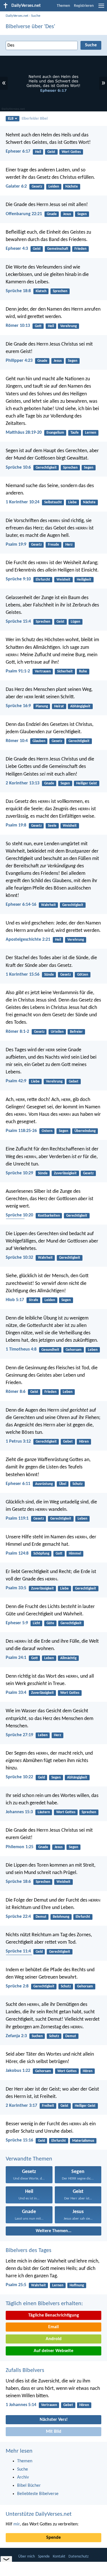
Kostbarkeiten (49, 1216)
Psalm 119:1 (17, 1518)
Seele (52, 826)
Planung (42, 706)
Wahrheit (49, 905)
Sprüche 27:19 (19, 1735)
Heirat (59, 706)
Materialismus (83, 2141)
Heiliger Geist (87, 783)
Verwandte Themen (29, 2159)
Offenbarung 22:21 (24, 214)
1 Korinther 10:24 (23, 502)
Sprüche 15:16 (19, 2140)
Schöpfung (41, 1554)
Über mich (27, 2557)
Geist (51, 152)
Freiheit (48, 2106)
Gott (38, 326)
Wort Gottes (71, 152)
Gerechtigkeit (46, 468)
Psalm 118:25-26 (21, 1131)
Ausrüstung (44, 1484)
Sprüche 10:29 (19, 1173)
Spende (53, 2538)
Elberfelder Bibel (35, 119)
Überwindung (85, 1131)
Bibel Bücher (29, 2486)
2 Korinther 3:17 (21, 2106)
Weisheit (63, 580)
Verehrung (68, 326)
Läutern (44, 1812)
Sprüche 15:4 (18, 622)
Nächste (72, 187)
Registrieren (84, 6)
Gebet (74, 1082)
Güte (50, 1623)
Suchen (37, 2036)
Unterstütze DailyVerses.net (39, 2514)
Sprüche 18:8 (18, 291)
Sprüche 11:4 (18, 1951)
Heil (38, 152)
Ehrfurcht (43, 580)
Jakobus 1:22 (18, 2071)
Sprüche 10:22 (19, 1777)
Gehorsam (74, 1350)
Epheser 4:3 (17, 249)
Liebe (72, 502)
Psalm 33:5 (16, 1588)
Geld (42, 1778)
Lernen (91, 433)
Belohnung (61, 1917)
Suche (36, 16)
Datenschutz (79, 2557)
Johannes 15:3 (19, 1812)
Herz (69, 545)
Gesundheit (50, 1350)
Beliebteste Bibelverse (38, 2494)
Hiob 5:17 (15, 1300)
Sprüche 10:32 (19, 1258)
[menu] (101, 8)
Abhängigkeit (80, 706)
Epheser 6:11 (18, 1484)
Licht (37, 1623)
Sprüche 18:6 (18, 1882)
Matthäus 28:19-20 (24, 433)
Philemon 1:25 (20, 1847)
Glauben (39, 741)
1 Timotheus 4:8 (21, 1349)
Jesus (67, 214)
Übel (63, 1484)
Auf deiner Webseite (53, 2351)
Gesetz (37, 187)
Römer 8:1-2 (17, 1032)
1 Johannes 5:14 (21, 2405)
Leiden (54, 187)
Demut (41, 1917)
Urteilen (57, 1032)
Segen (82, 214)
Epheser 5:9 (17, 1623)
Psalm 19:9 (16, 545)
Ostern (47, 1131)
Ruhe (83, 671)
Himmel (75, 1554)
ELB (11, 119)
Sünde (49, 975)
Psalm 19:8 (16, 825)
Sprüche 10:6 (18, 468)
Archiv (23, 2477)
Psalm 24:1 (16, 1658)
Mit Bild (54, 2432)
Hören (84, 1442)
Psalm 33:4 (16, 1693)
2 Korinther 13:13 (23, 783)
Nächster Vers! (54, 2420)
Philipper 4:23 (19, 361)
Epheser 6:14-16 (21, 905)
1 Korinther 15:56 (23, 975)
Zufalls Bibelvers (25, 2371)
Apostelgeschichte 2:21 (28, 940)
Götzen (83, 975)
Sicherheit (65, 671)
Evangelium (55, 433)
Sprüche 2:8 (17, 1986)
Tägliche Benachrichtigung (54, 2315)
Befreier (76, 1032)
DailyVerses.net (17, 16)
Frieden (80, 249)
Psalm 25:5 (16, 2285)
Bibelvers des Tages (29, 2251)
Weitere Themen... (53, 2231)
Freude (53, 545)
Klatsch (41, 291)
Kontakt (59, 2557)
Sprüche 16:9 (18, 706)
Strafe (34, 1300)
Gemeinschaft (58, 249)
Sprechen (60, 291)
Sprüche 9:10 (18, 579)
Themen (63, 6)
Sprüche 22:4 (18, 1917)
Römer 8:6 (16, 1392)
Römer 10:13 (18, 326)
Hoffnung (77, 2285)
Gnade (52, 214)
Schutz (77, 1484)
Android (54, 2339)
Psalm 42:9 (16, 1081)
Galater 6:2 (16, 186)
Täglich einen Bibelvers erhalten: (44, 2304)
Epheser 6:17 (18, 151)
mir (17, 2524)
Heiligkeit (84, 580)
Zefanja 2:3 (16, 2036)
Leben (93, 1350)
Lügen (75, 622)
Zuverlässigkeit (65, 1173)
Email (53, 2327)
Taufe (75, 433)
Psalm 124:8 (17, 1553)
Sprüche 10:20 (19, 1215)
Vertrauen (43, 671)
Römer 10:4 (17, 741)
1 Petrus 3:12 (18, 1441)
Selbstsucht (53, 502)
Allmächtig (68, 1658)
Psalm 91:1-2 (18, 671)
